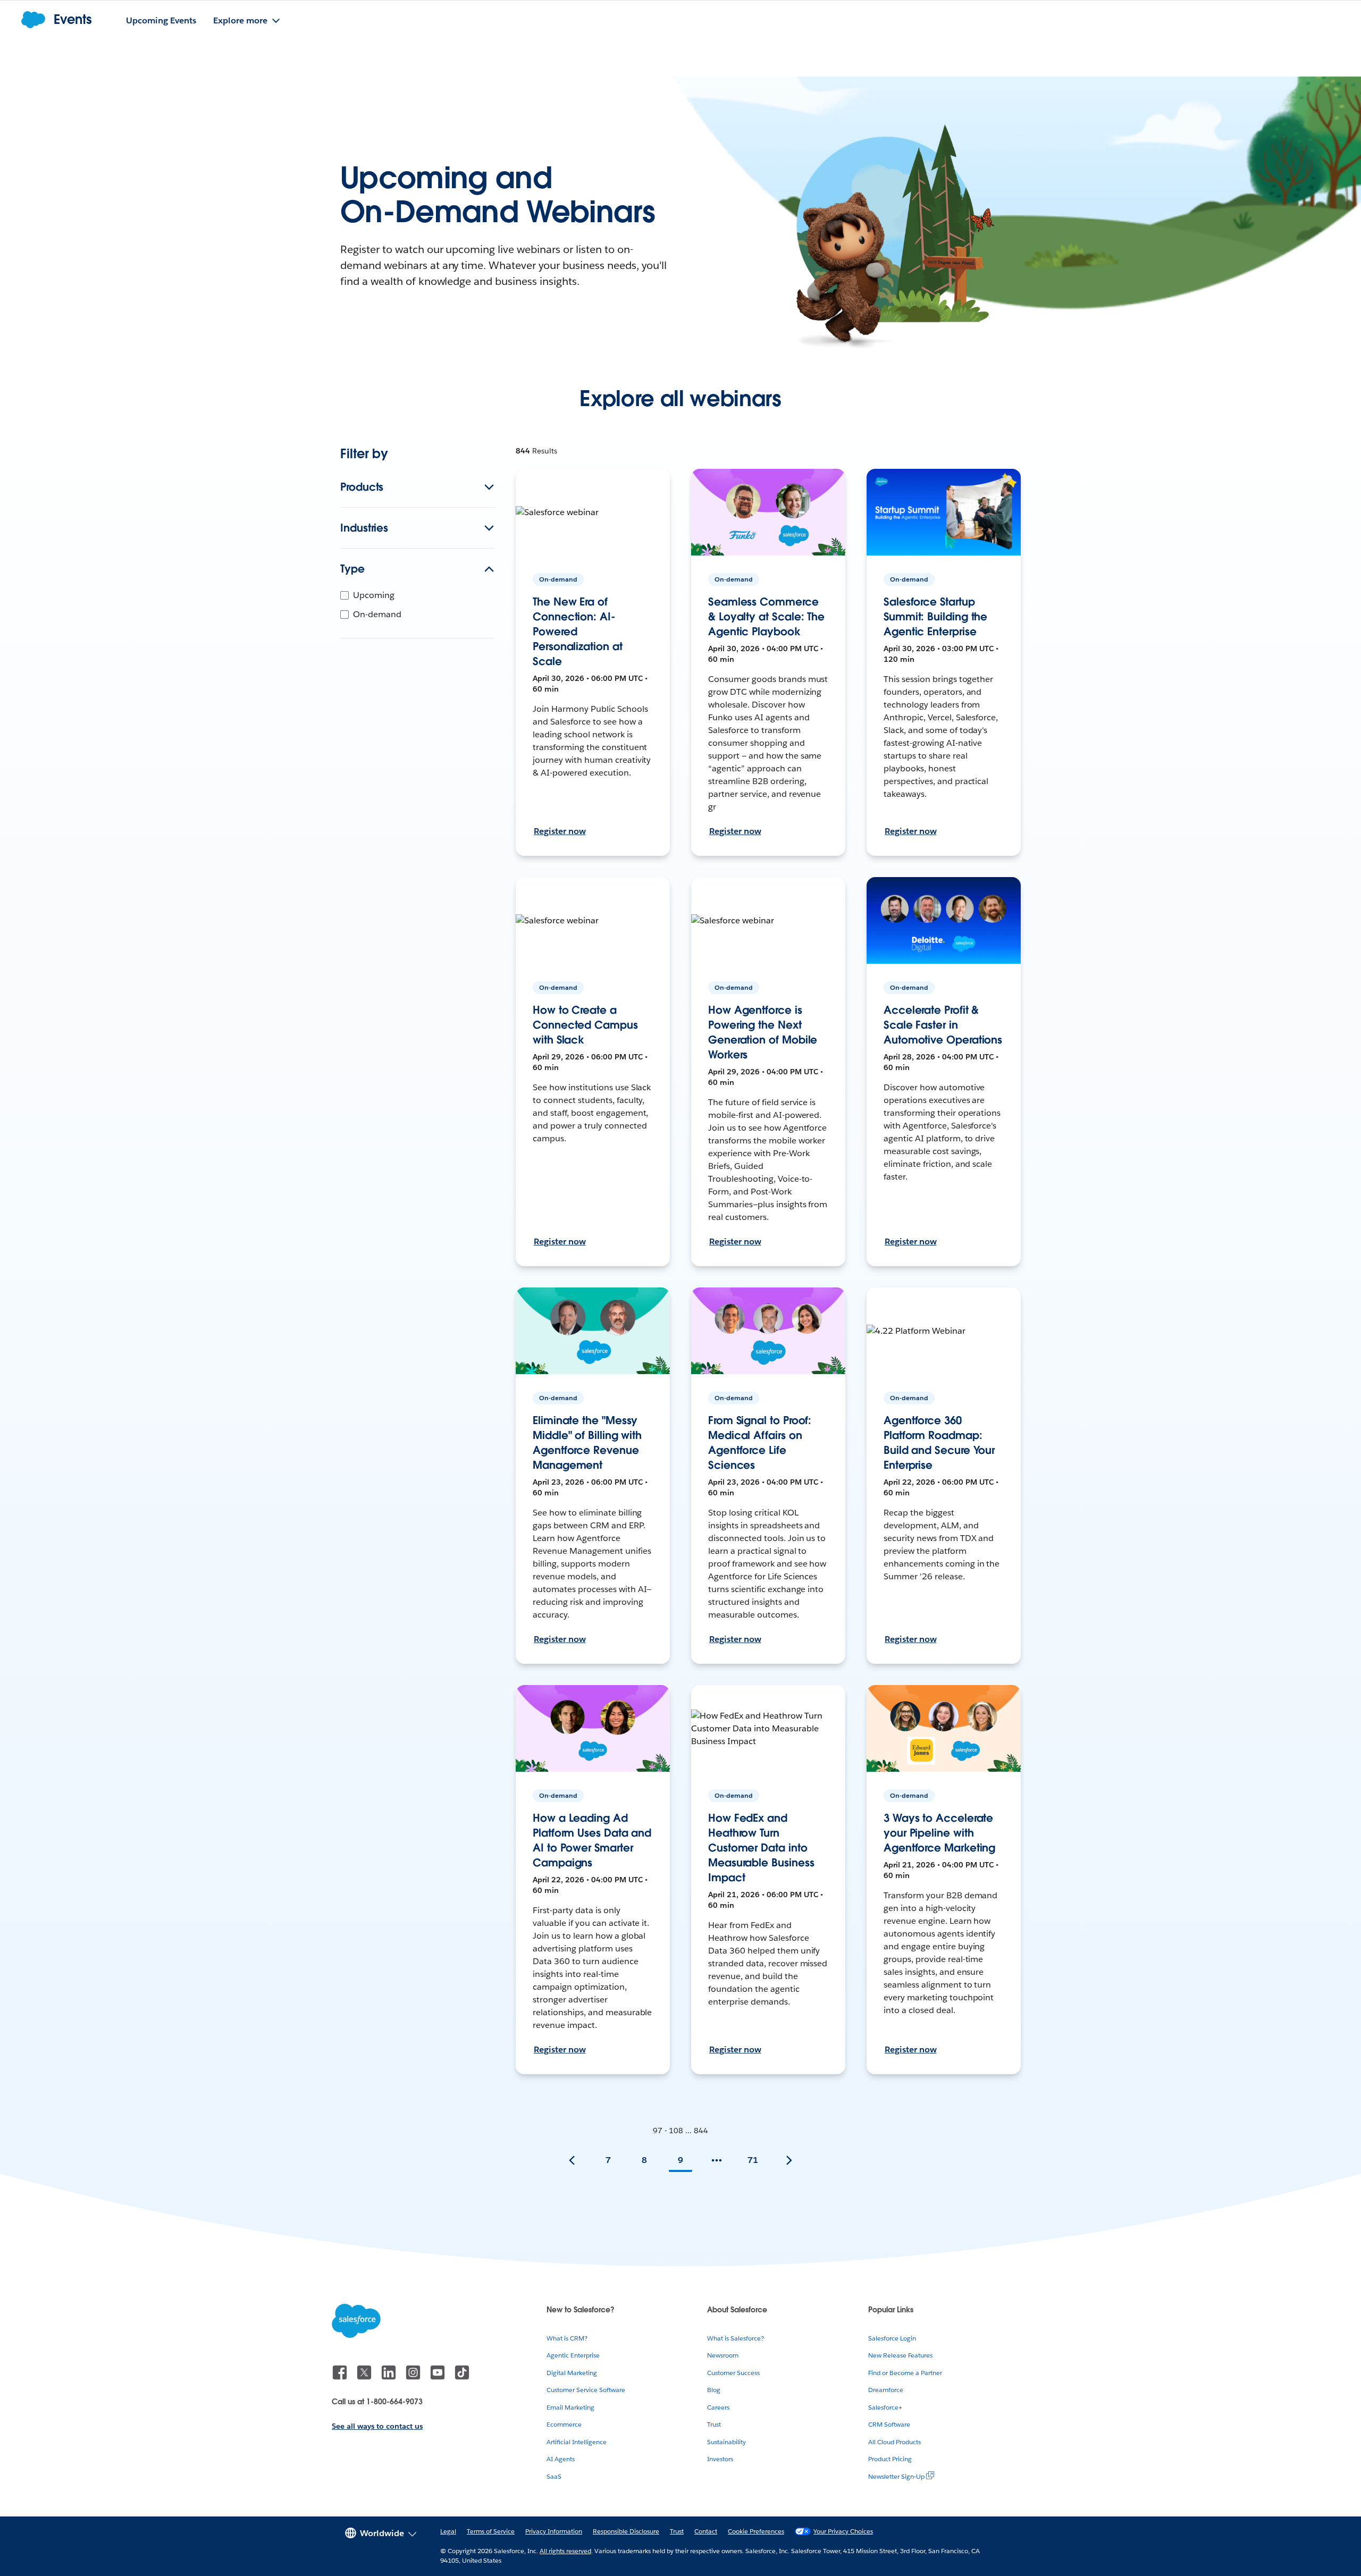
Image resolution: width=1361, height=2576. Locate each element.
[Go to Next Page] (789, 2160)
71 (753, 2160)
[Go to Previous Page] (572, 2160)
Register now (560, 831)
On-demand (377, 614)
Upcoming (374, 595)
